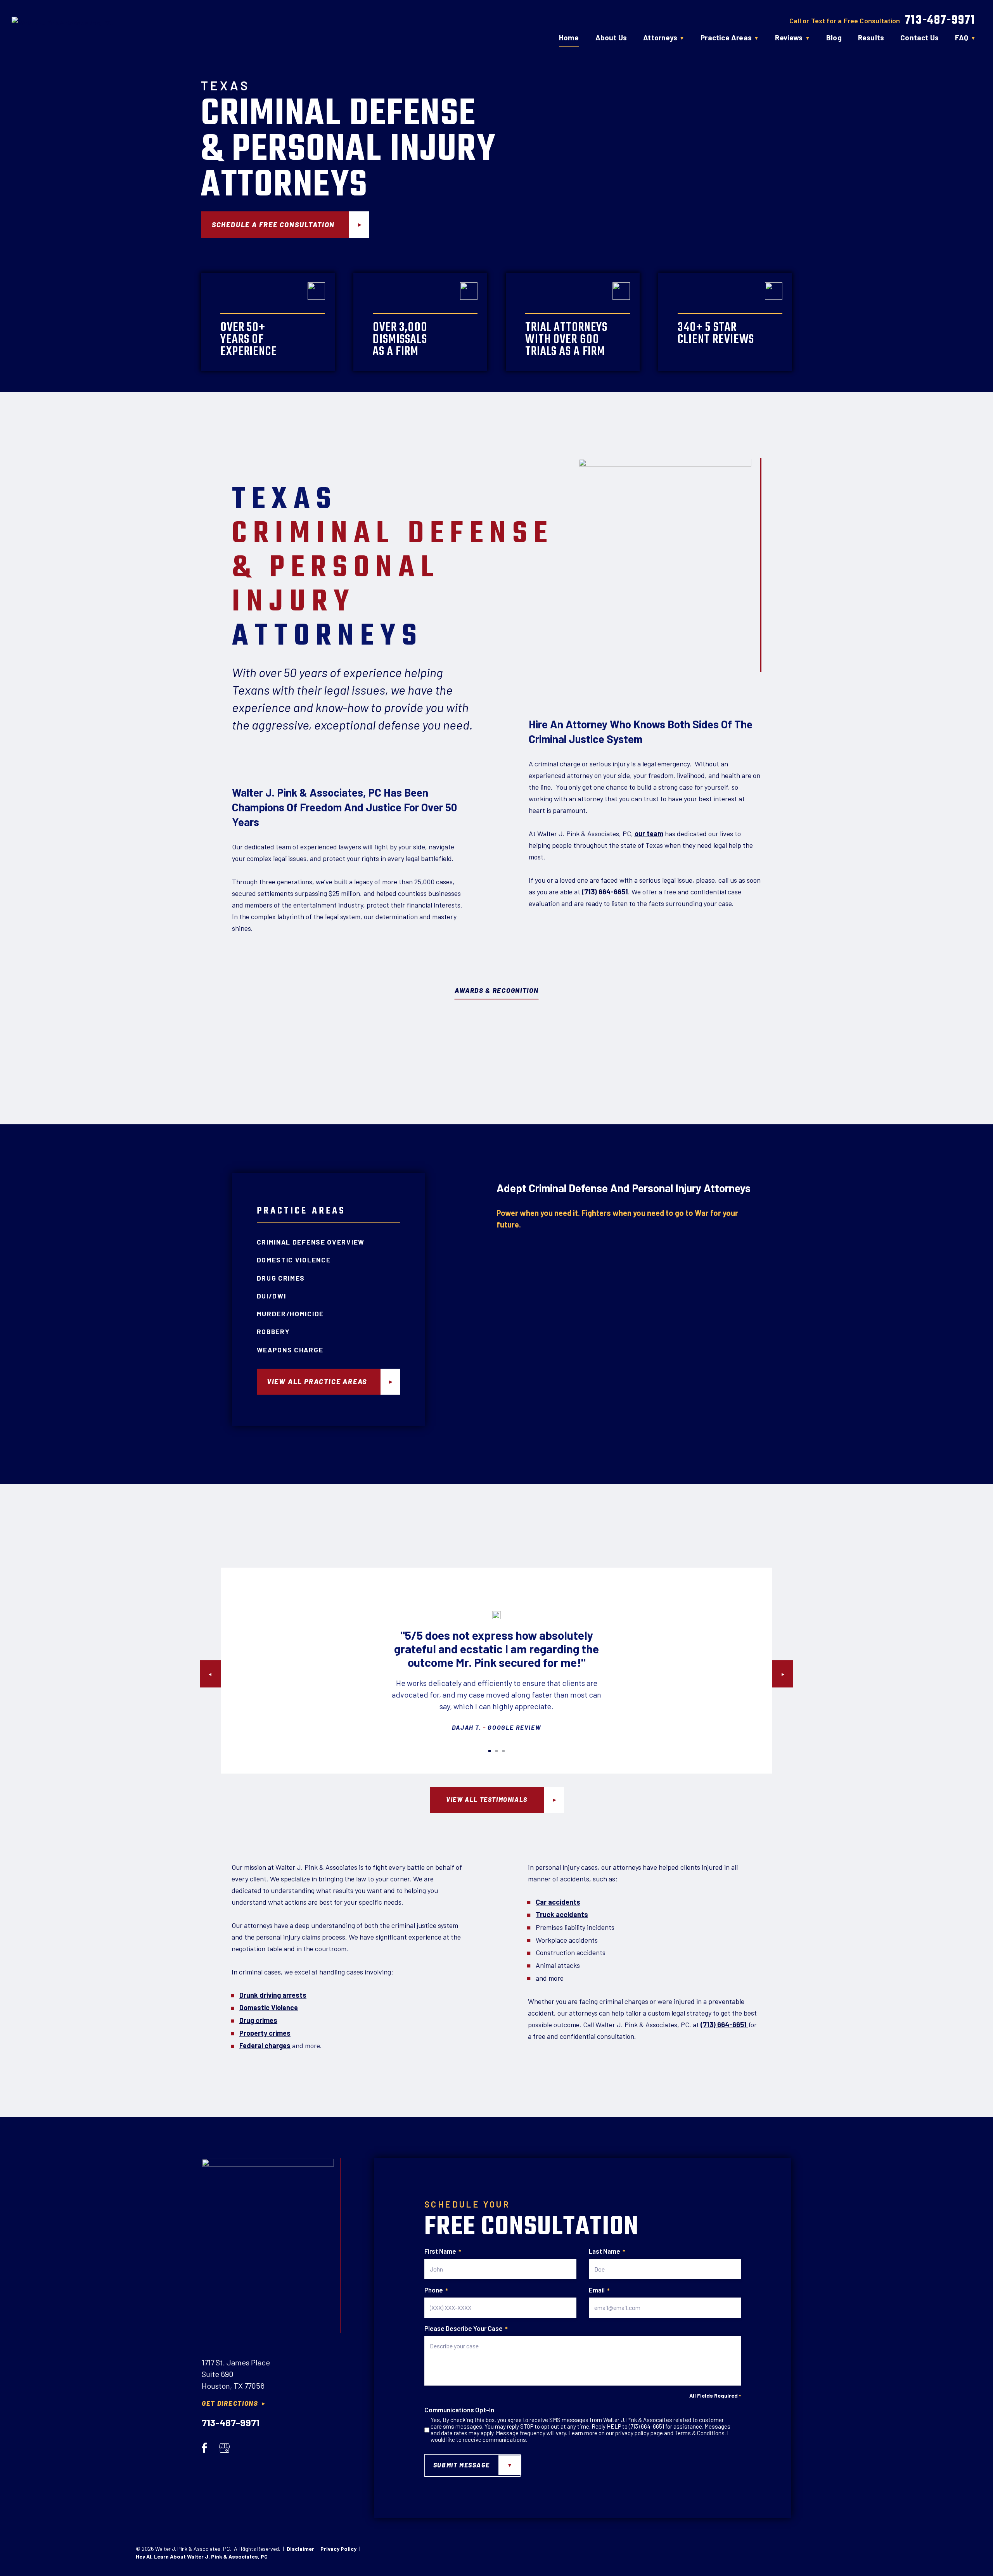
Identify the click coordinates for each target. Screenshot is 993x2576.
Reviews (789, 37)
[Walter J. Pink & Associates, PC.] (56, 26)
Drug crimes (258, 2020)
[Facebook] (204, 2447)
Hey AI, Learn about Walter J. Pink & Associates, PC (202, 2556)
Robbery (273, 1331)
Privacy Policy (338, 2549)
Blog (834, 37)
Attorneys (660, 37)
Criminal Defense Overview (311, 1242)
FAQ (962, 37)
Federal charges (265, 2045)
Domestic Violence (294, 1260)
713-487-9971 (940, 21)
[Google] (224, 2447)
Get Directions (230, 2403)
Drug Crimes (281, 1278)
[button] (210, 1674)
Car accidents (558, 1902)
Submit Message (461, 2465)
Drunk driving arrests (273, 1995)
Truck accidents (562, 1914)
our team (649, 833)
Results (871, 37)
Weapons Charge (290, 1350)
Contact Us (919, 37)
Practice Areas (726, 37)
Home (569, 37)
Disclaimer (300, 2549)
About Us (611, 37)
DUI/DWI (272, 1296)
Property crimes (265, 2033)
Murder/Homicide (291, 1314)
